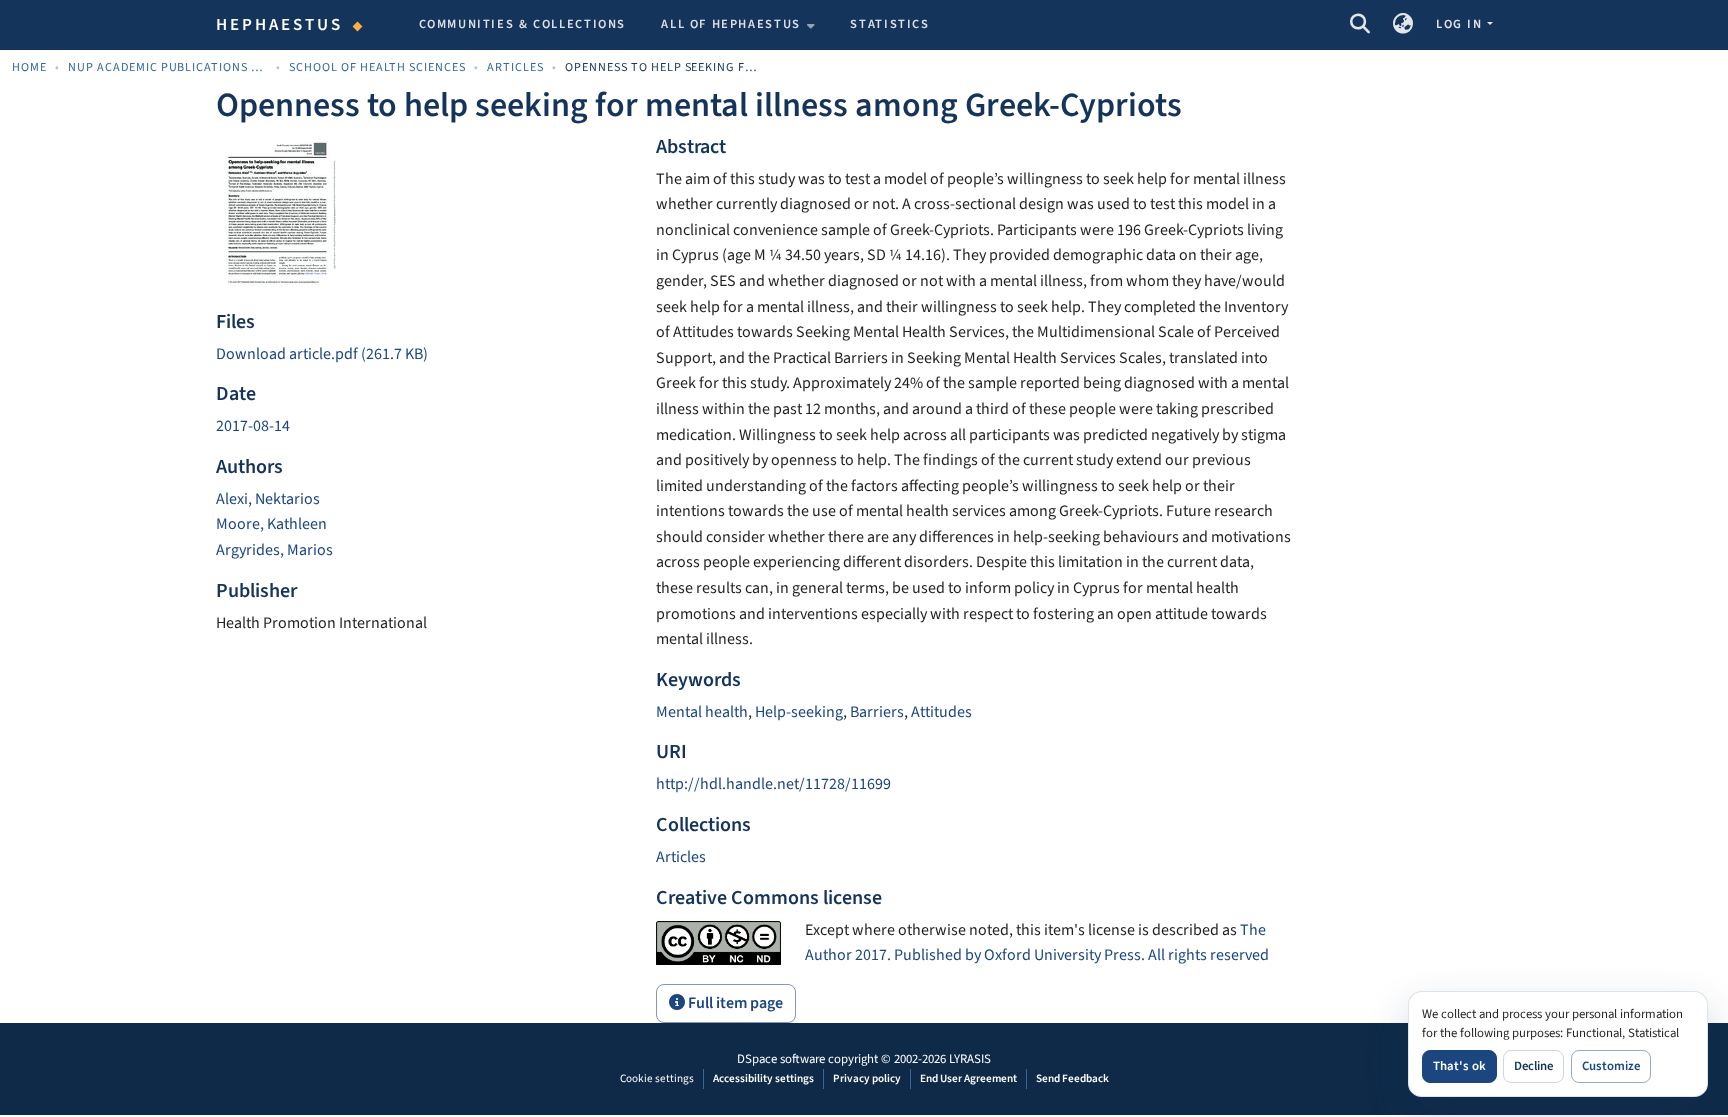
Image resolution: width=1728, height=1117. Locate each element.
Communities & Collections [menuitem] (523, 24)
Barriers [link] (877, 712)
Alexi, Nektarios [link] (268, 499)
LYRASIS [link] (970, 1059)
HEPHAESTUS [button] (280, 25)
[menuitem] (738, 25)
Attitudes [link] (941, 712)
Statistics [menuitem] (889, 24)
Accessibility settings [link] (763, 1078)
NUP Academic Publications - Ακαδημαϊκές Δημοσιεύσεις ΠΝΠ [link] (168, 67)
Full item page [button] (734, 1003)
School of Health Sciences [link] (377, 67)
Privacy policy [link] (867, 1078)
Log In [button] (1461, 24)
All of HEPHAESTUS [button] (731, 24)
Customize (1611, 1066)
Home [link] (29, 67)
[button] (1359, 25)
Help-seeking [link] (799, 712)
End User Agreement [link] (968, 1078)
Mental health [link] (702, 712)
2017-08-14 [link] (253, 426)
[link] (424, 355)
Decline (1533, 1066)
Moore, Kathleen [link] (271, 524)
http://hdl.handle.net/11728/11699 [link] (773, 784)
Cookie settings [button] (657, 1078)
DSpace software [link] (781, 1059)
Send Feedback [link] (1072, 1078)
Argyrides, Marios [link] (274, 550)
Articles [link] (515, 67)
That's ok (1459, 1066)
